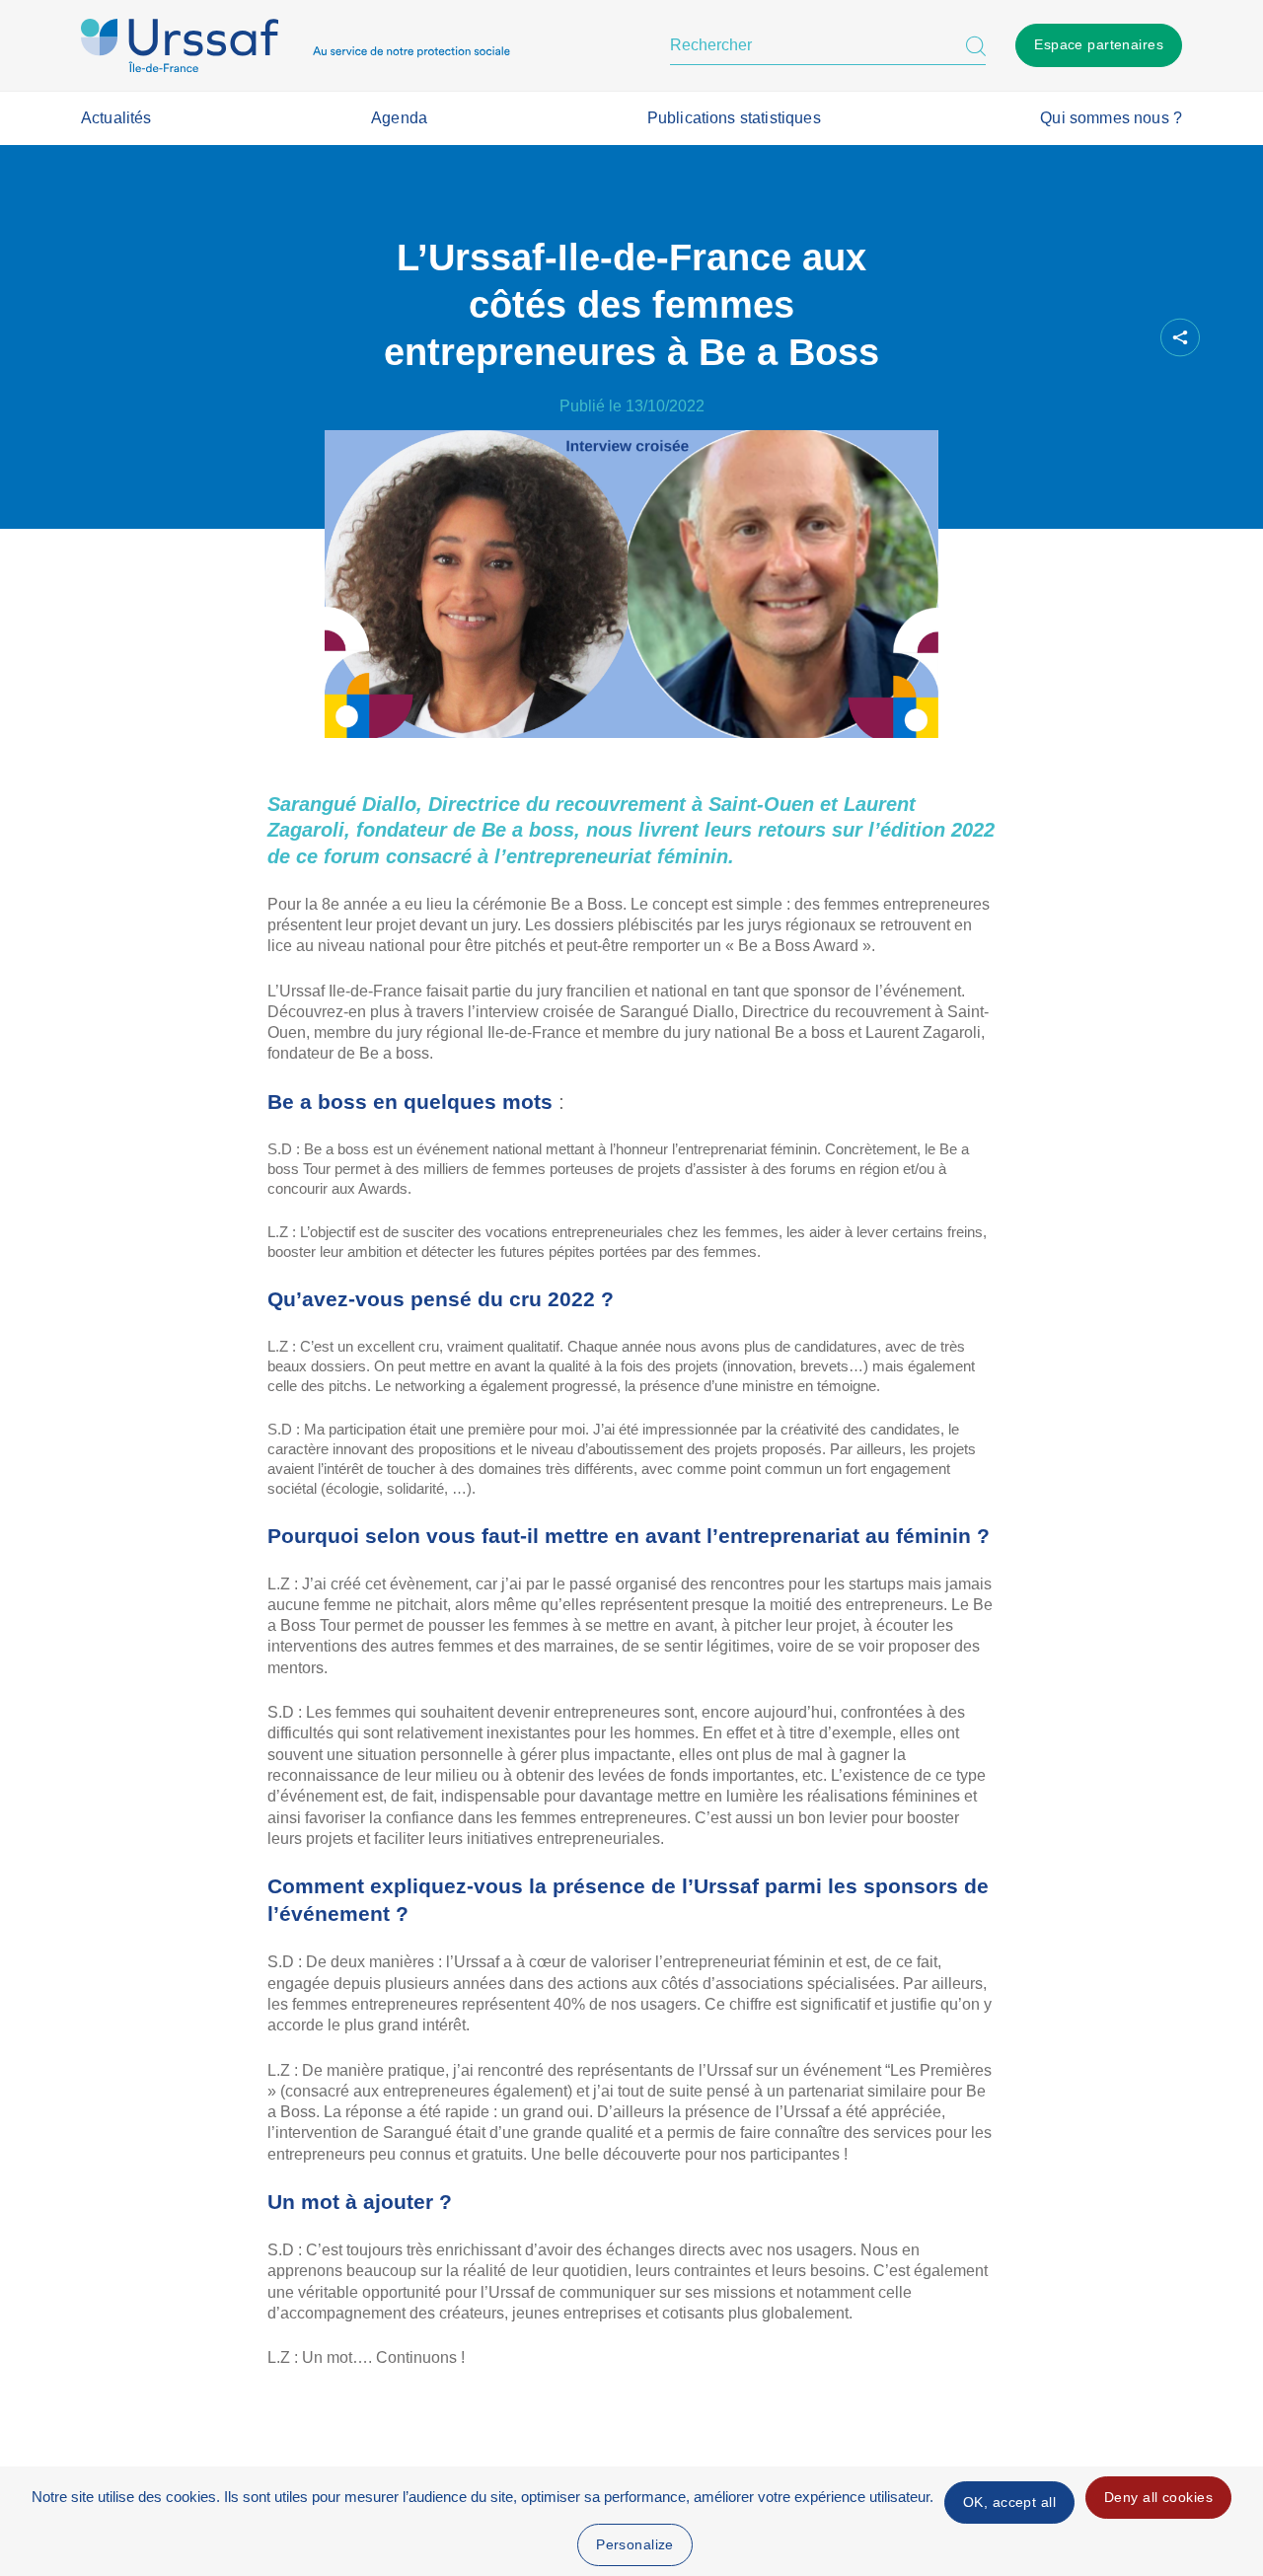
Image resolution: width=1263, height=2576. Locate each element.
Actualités (116, 118)
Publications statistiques (734, 118)
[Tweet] (1057, 338)
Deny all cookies (1158, 2497)
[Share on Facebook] (1023, 338)
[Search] (976, 45)
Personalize (635, 2544)
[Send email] (1124, 338)
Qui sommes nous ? (1111, 118)
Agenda (399, 118)
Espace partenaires (1099, 44)
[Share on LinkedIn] (1090, 338)
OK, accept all (1009, 2502)
